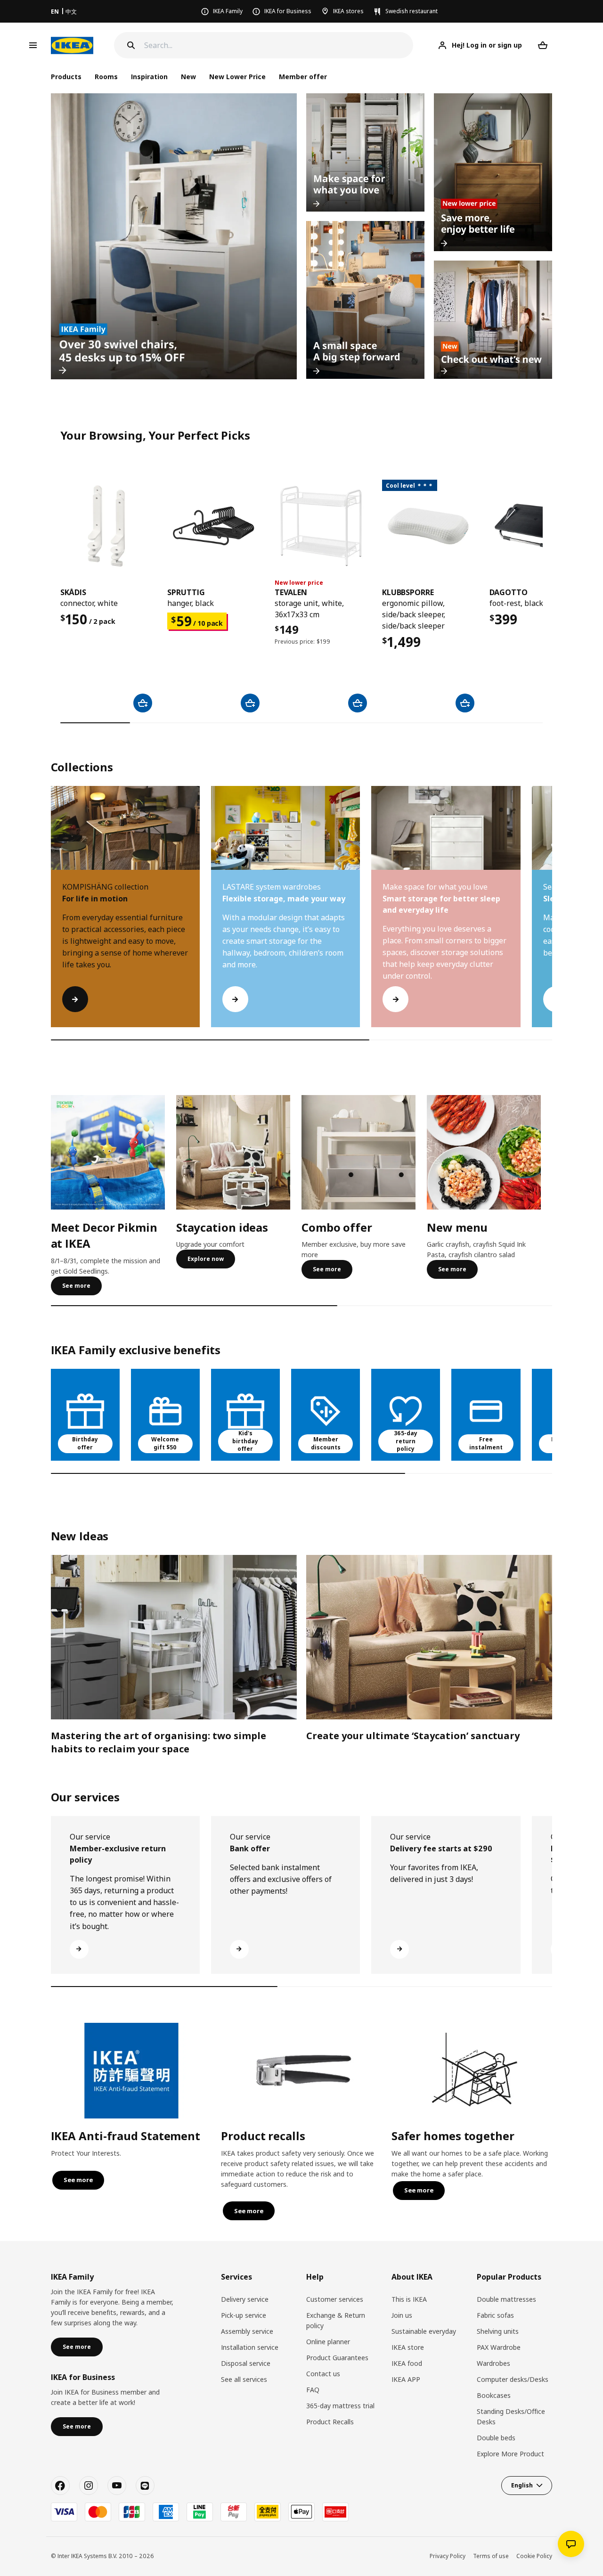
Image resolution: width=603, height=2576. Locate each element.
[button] (552, 916)
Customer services (335, 2299)
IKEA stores (348, 11)
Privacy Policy (448, 2556)
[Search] (131, 45)
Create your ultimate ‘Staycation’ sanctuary (413, 1736)
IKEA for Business (288, 11)
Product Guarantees (337, 2358)
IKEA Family (228, 11)
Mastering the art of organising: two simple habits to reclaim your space (159, 1742)
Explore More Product (510, 2454)
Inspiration (149, 77)
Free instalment (486, 1443)
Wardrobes (493, 2363)
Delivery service (245, 2299)
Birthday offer (85, 1443)
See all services (244, 2379)
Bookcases (494, 2395)
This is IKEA (409, 2299)
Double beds (496, 2438)
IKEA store (408, 2347)
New (188, 77)
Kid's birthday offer (245, 1441)
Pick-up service (244, 2315)
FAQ (313, 2390)
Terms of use (491, 2556)
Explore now (206, 1259)
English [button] (522, 2485)
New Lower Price (237, 77)
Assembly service (247, 2331)
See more (76, 1286)
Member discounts (326, 1443)
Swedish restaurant (412, 11)
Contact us (323, 2374)
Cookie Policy (534, 2556)
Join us (402, 2315)
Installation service (250, 2347)
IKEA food (407, 2363)
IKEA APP (406, 2379)
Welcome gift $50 (165, 1443)
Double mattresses (506, 2299)
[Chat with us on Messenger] (571, 2544)
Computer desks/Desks (513, 2379)
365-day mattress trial (340, 2406)
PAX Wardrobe (499, 2347)
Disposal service (246, 2363)
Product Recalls (330, 2422)
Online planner (328, 2342)
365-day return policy (406, 1441)
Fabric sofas (495, 2315)
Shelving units (498, 2331)
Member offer (303, 77)
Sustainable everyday (424, 2331)
